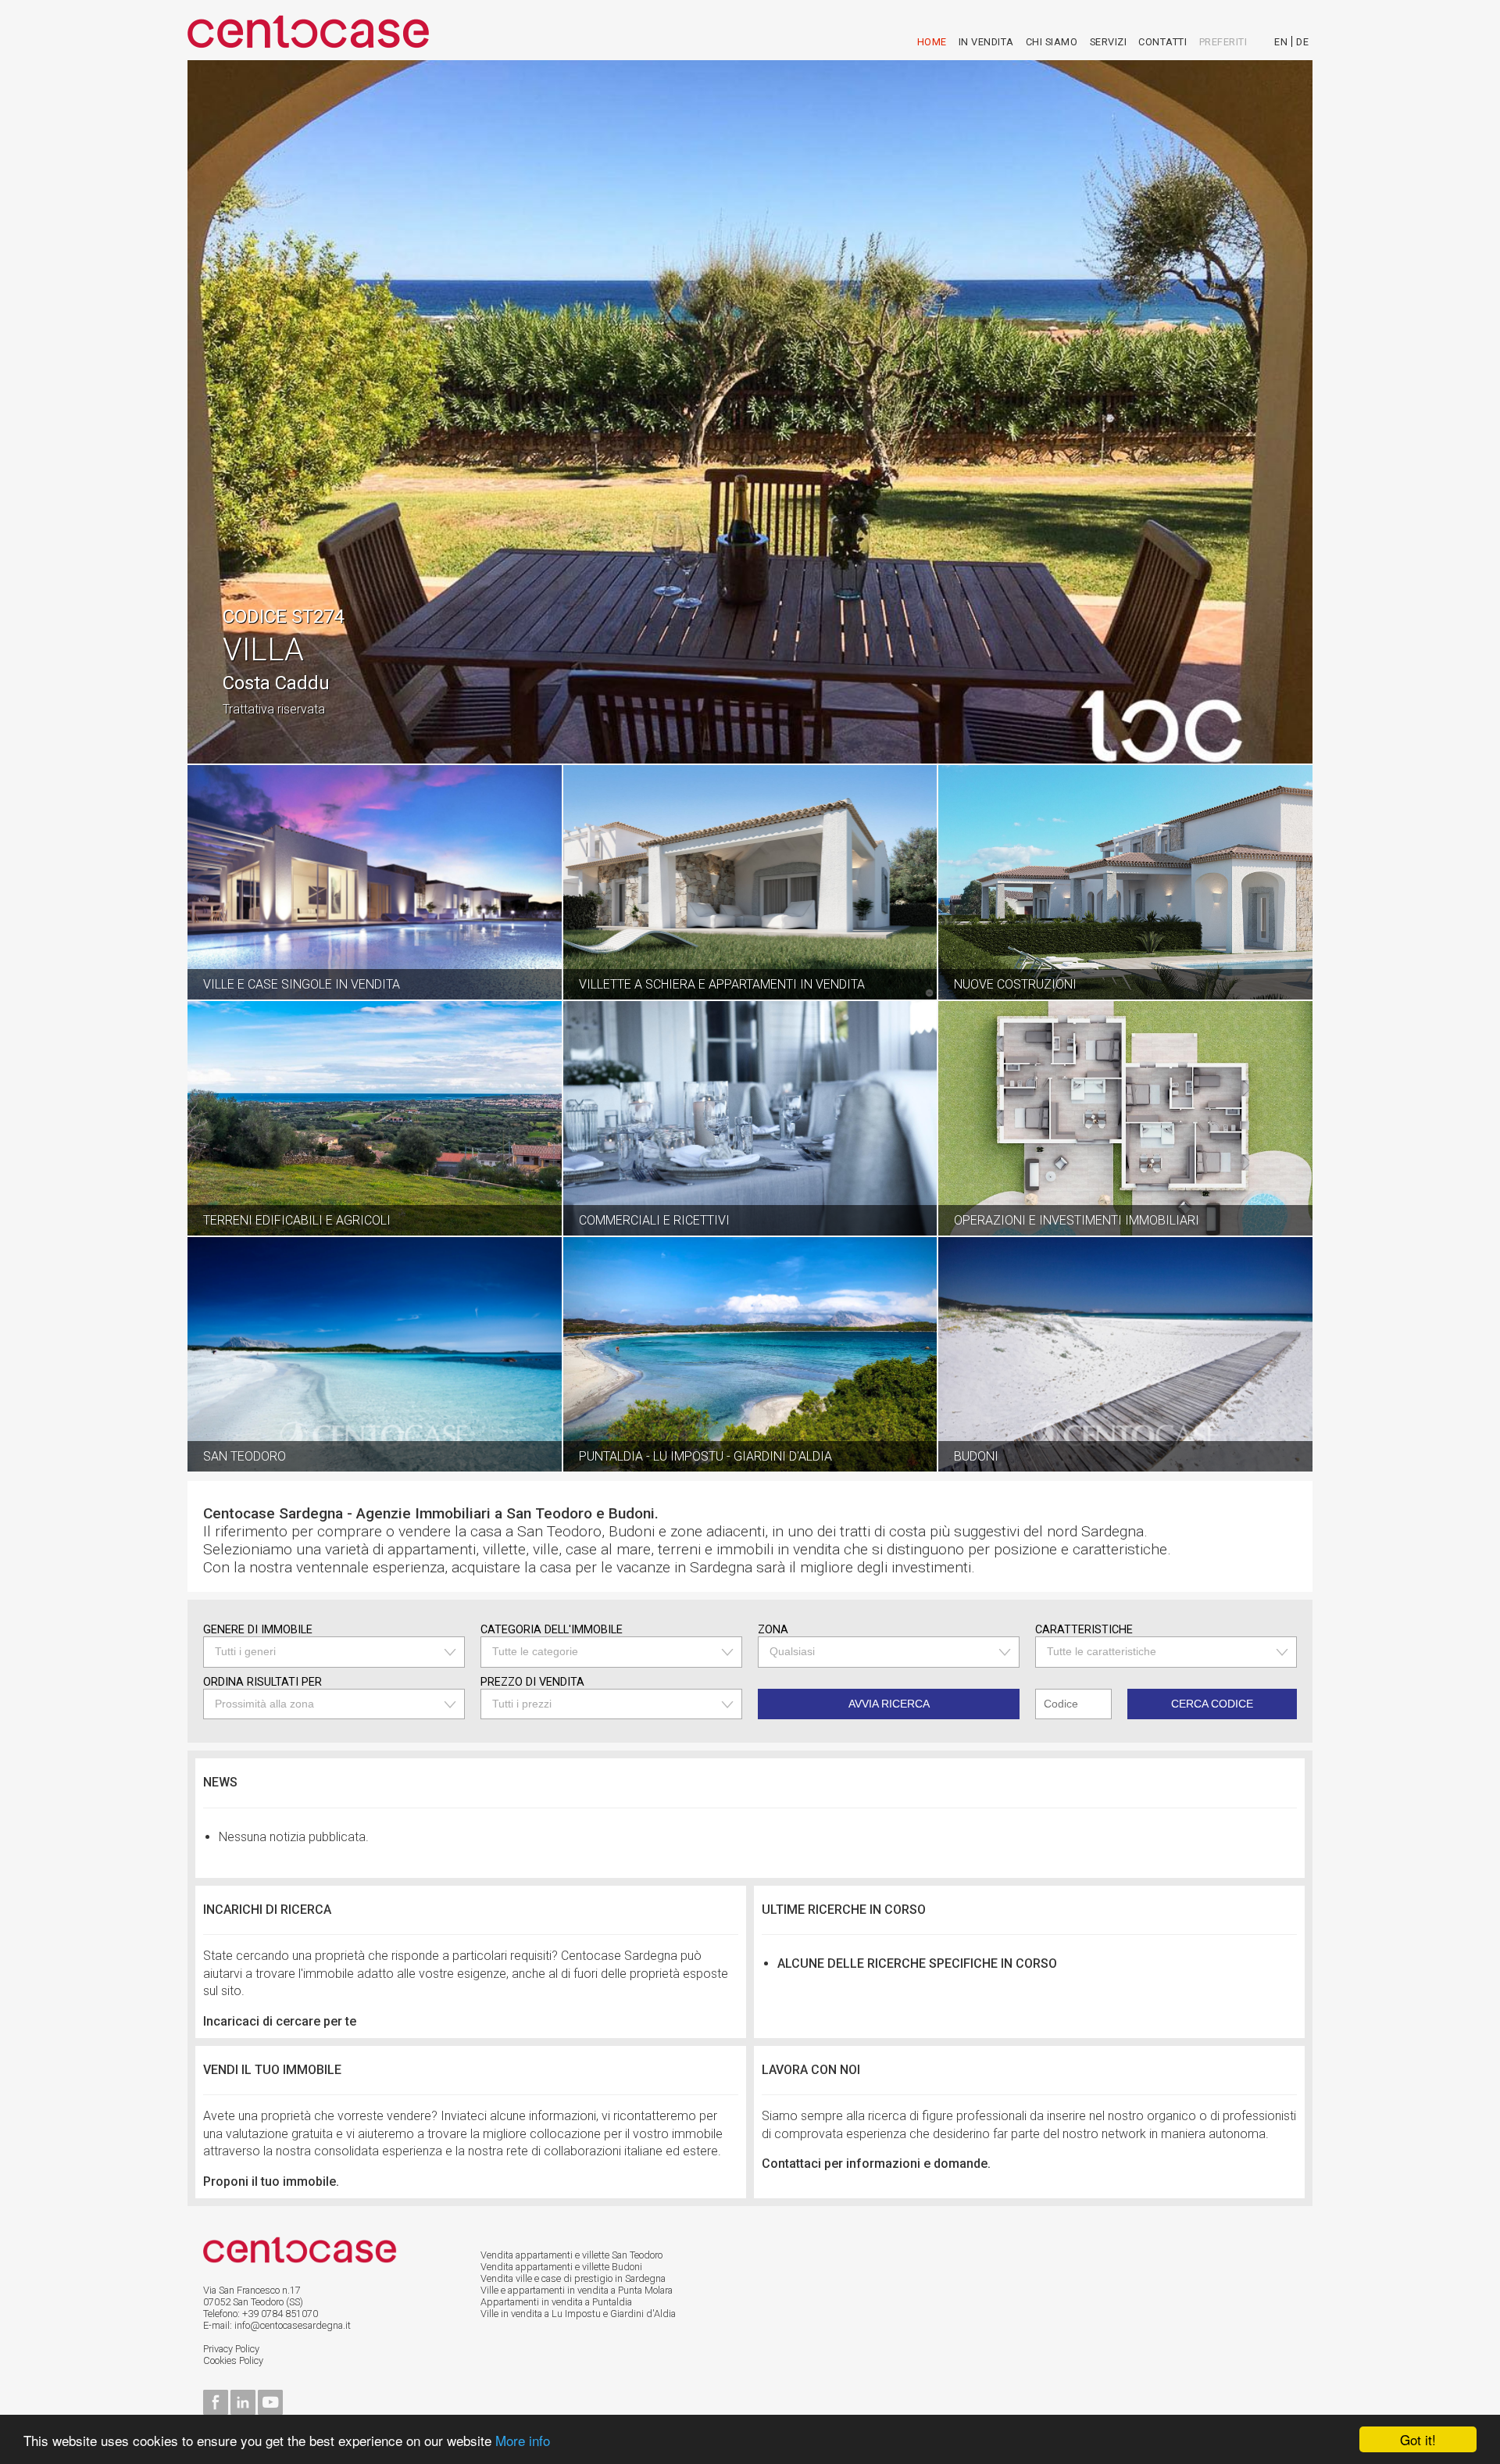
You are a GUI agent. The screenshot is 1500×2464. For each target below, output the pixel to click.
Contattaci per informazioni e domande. (876, 2164)
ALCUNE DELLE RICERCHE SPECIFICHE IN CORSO (917, 1963)
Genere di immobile (258, 1630)
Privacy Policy (231, 2349)
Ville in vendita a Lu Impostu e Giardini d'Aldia (578, 2314)
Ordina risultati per (262, 1682)
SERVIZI (1109, 42)
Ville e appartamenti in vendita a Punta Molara (577, 2290)
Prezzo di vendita (532, 1682)
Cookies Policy (233, 2360)
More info (523, 2440)
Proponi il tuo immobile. (271, 2181)
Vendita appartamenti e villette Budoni (561, 2267)
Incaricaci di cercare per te (280, 2021)
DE (1302, 42)
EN (1281, 42)
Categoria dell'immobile (552, 1630)
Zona (773, 1630)
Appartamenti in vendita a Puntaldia (556, 2302)
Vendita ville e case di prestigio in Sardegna (573, 2278)
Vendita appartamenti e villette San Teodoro (571, 2255)
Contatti (1162, 42)
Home (932, 42)
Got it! (1418, 2439)
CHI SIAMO (1052, 42)
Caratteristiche (1084, 1630)
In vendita (986, 42)
